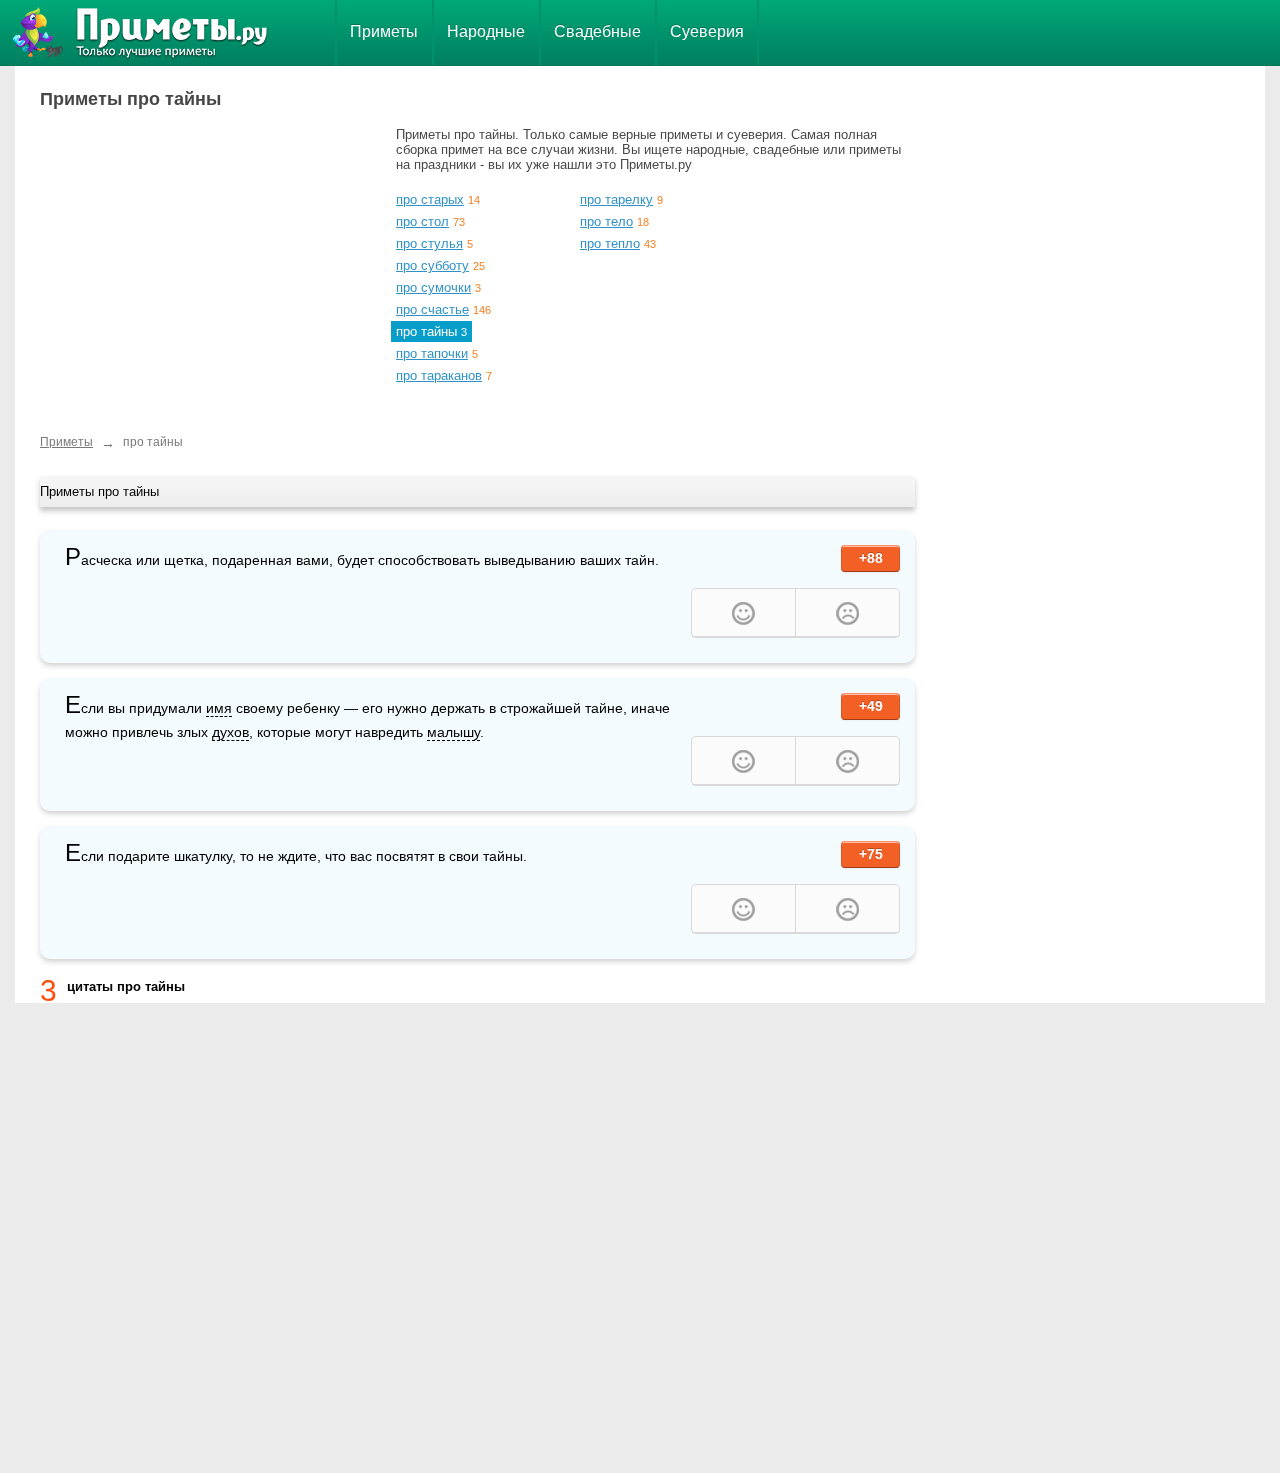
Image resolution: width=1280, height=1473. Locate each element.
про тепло (610, 243)
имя (219, 708)
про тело (606, 221)
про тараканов (439, 375)
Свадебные (597, 31)
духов (230, 732)
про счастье (432, 309)
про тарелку (616, 199)
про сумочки (433, 287)
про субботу (432, 265)
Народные (486, 31)
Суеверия (707, 31)
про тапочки (432, 353)
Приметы (384, 31)
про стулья (429, 243)
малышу (453, 732)
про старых (430, 199)
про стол (422, 221)
